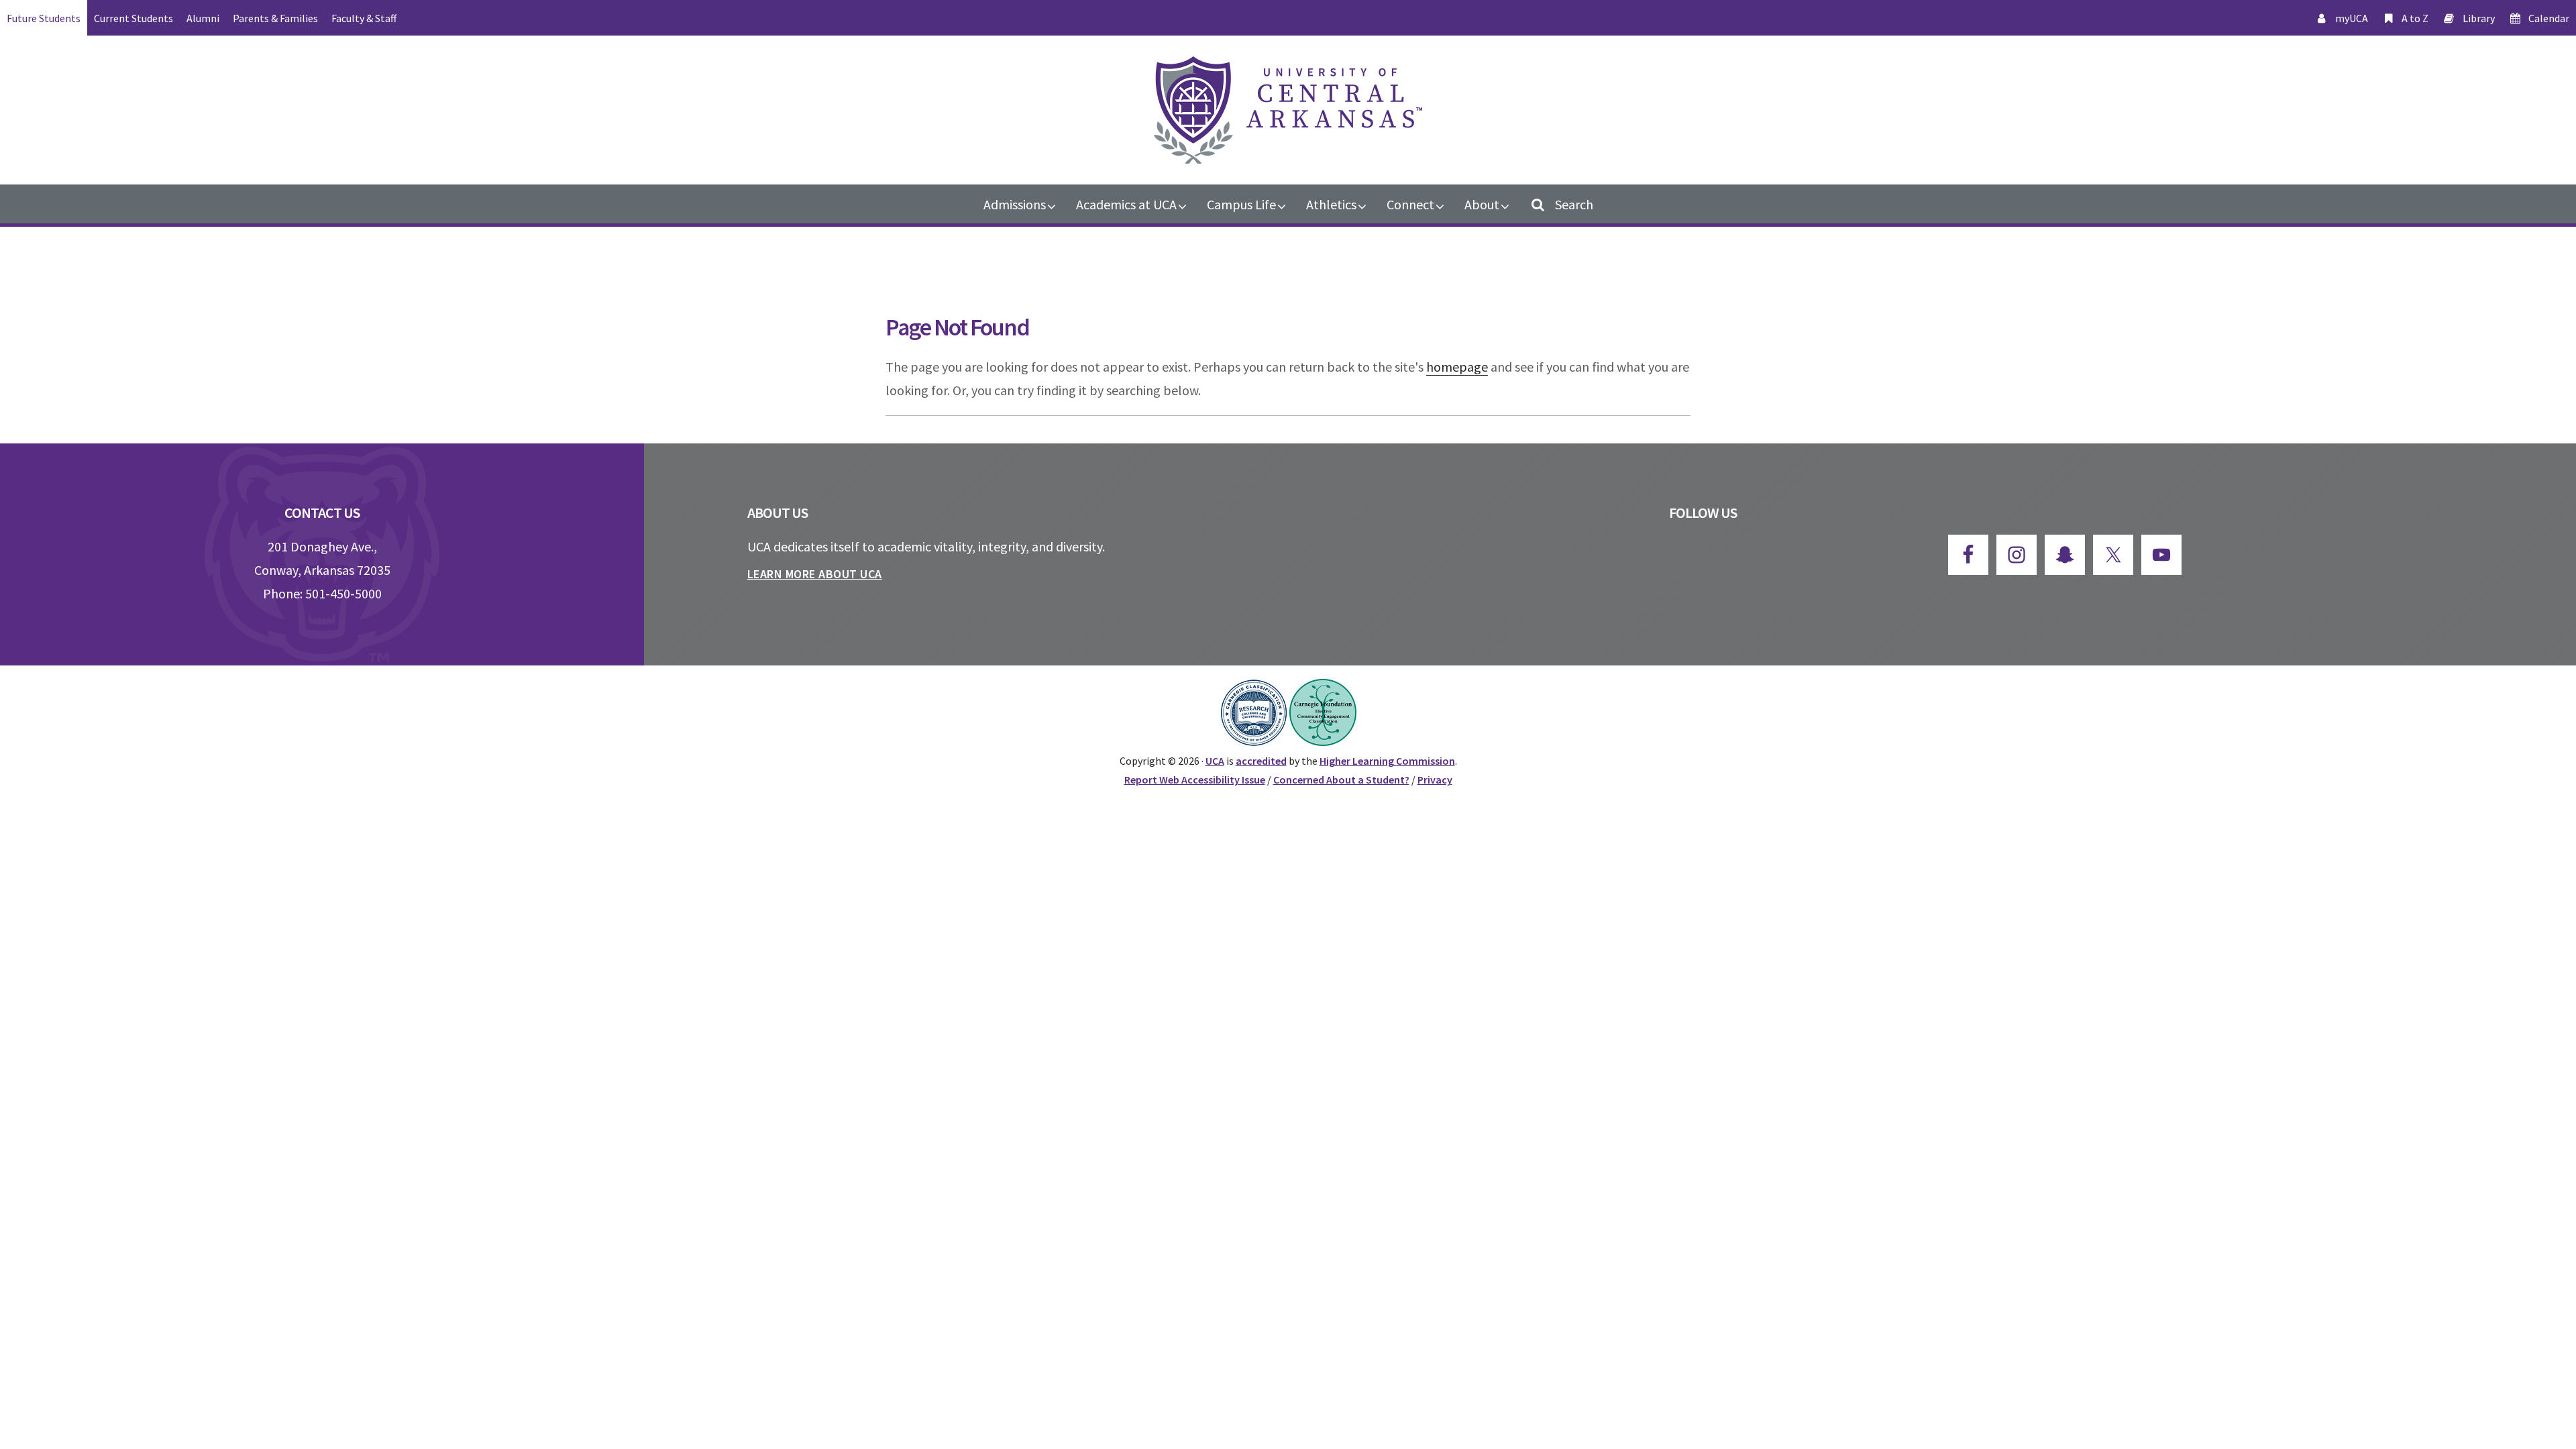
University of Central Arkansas (1288, 110)
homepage (1457, 367)
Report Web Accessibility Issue (1195, 780)
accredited (1261, 761)
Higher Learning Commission (1387, 761)
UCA (1215, 761)
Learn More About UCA (815, 574)
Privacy (1435, 780)
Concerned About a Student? (1341, 780)
